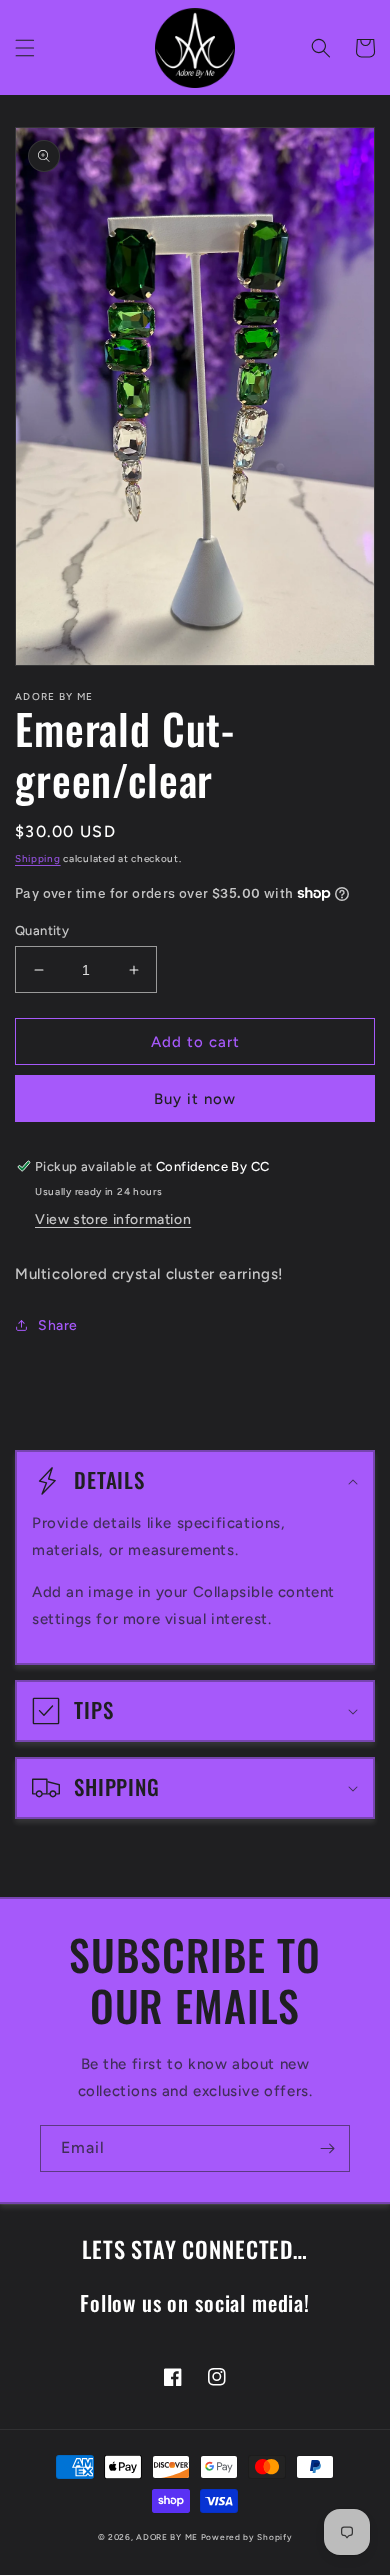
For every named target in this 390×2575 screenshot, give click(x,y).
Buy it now (195, 1099)
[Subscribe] (327, 2148)
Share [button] (58, 1325)
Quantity (42, 930)
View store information (113, 1219)
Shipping (38, 858)
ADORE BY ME (167, 2537)
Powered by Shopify (247, 2537)
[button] (25, 48)
